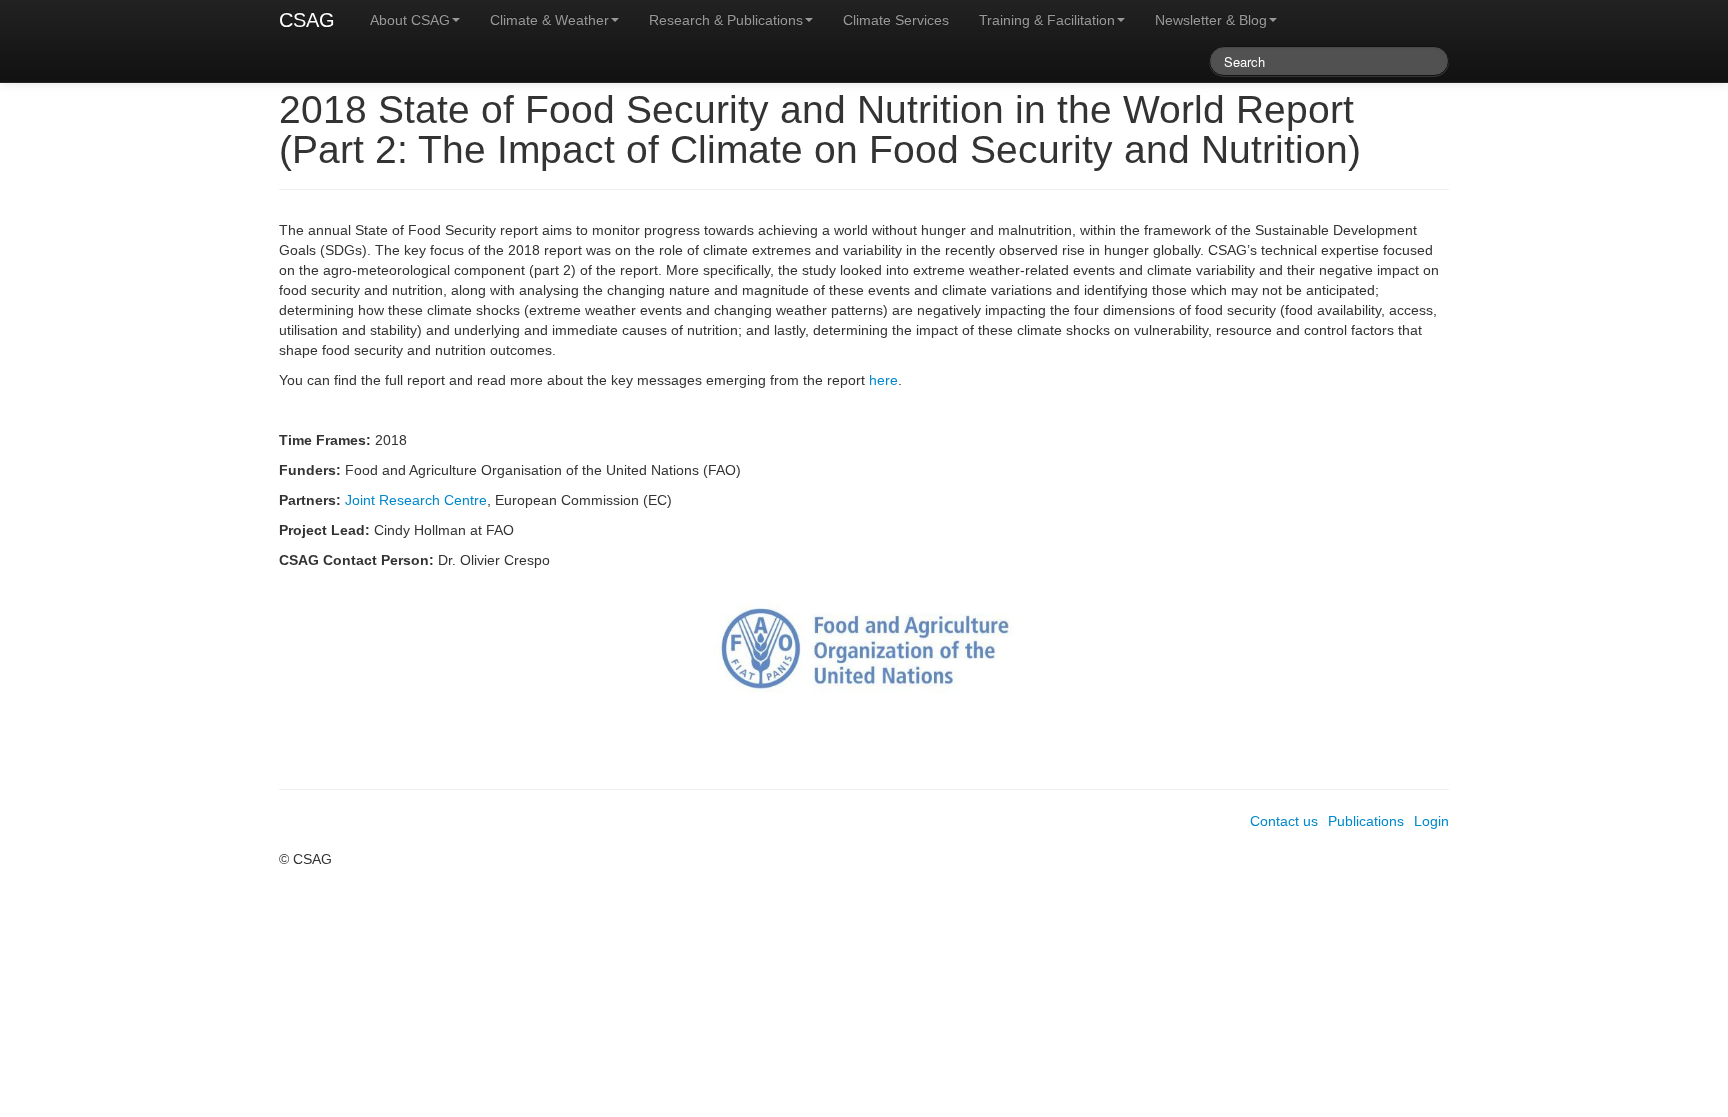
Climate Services (896, 20)
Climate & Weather (549, 20)
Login (1431, 821)
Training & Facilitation (1047, 20)
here (883, 380)
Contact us (1284, 821)
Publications (1366, 821)
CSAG (307, 20)
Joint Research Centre (416, 500)
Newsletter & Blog (1211, 20)
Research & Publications (726, 20)
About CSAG (410, 20)
